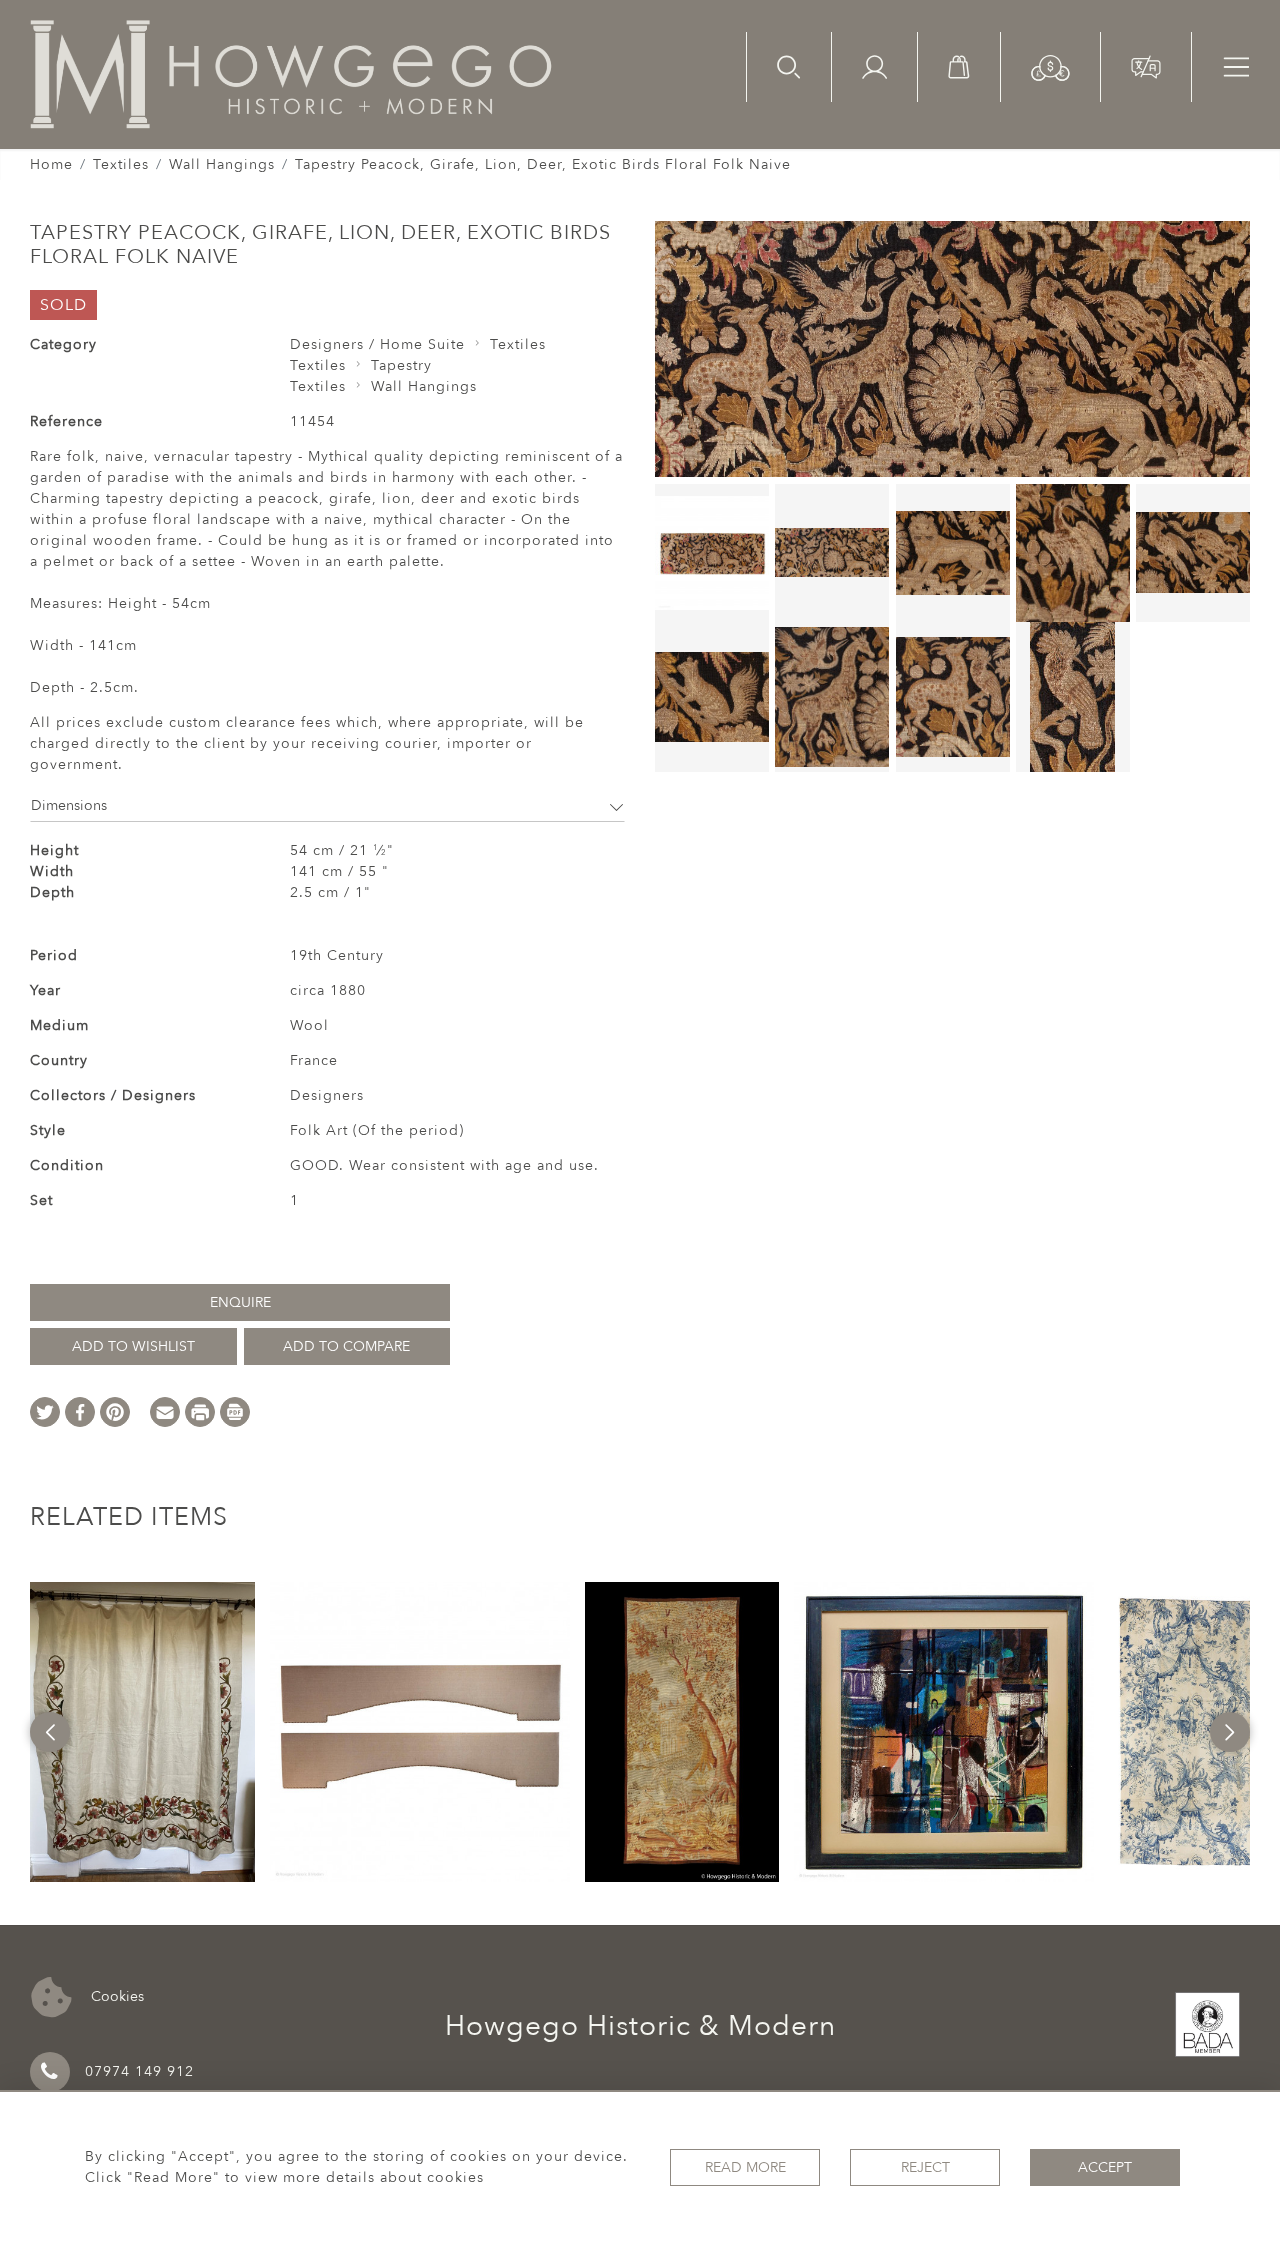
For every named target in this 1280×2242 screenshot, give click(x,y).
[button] (1050, 66)
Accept (1105, 2167)
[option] (142, 1732)
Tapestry (401, 365)
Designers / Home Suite (377, 344)
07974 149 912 (139, 2071)
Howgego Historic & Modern (640, 2026)
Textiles (121, 164)
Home (51, 164)
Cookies (115, 1995)
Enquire (240, 1302)
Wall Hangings (222, 164)
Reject (925, 2167)
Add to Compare (346, 1346)
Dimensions (69, 805)
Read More (745, 2167)
